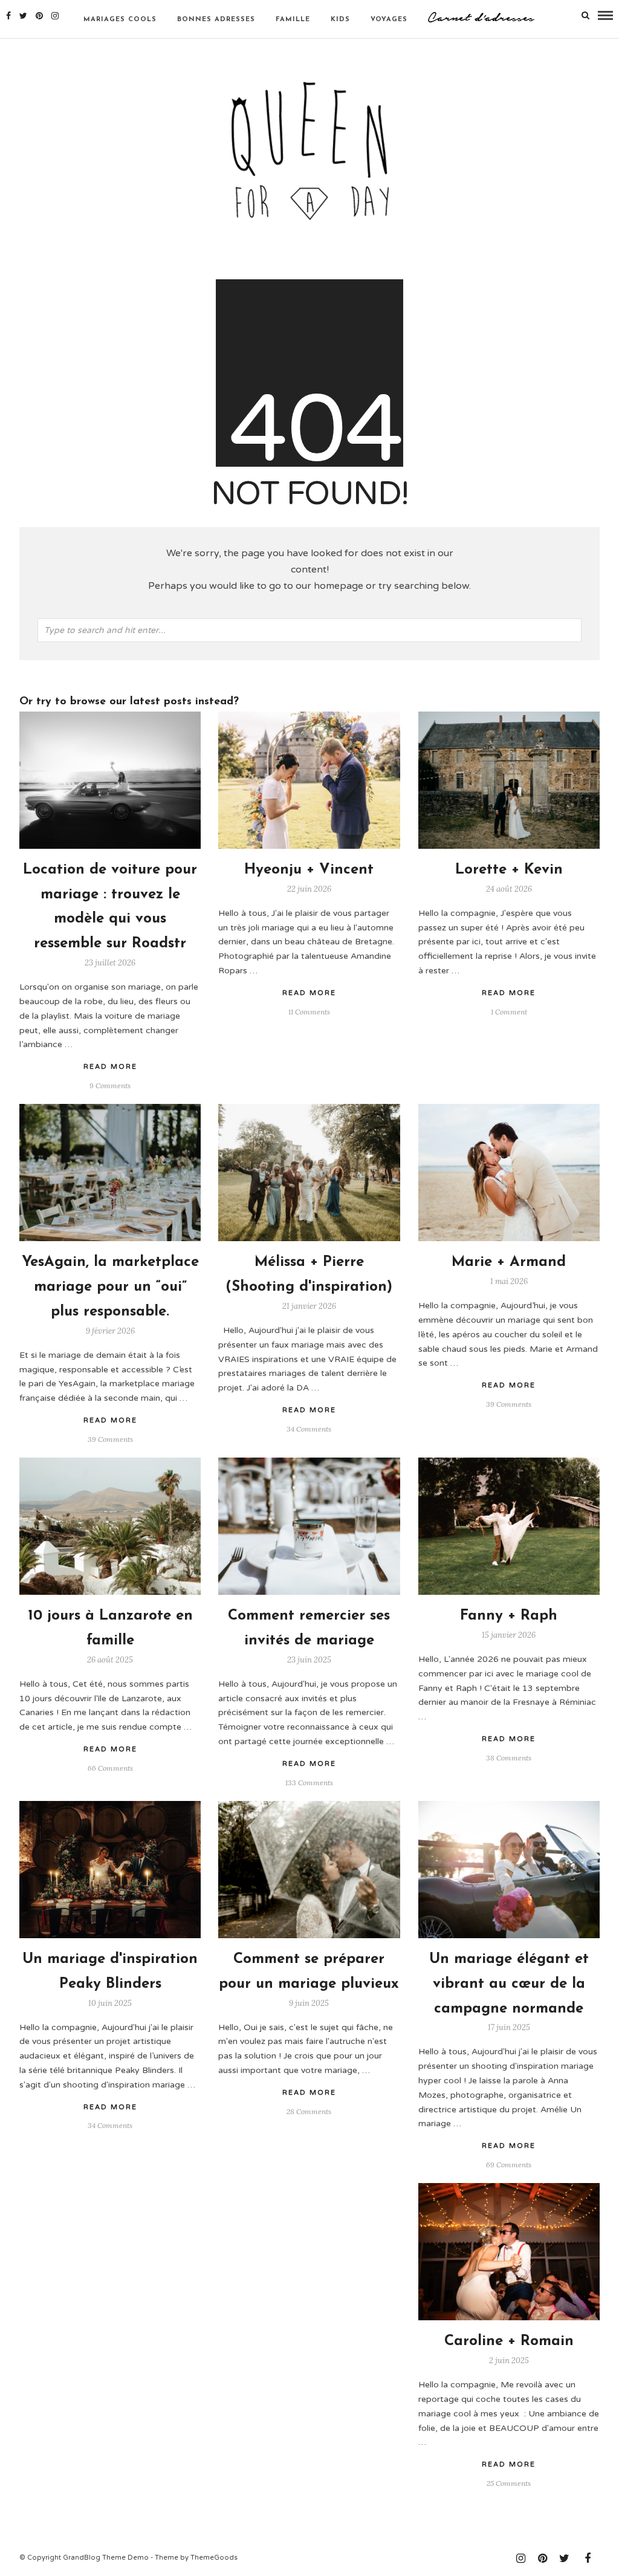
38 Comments (509, 1758)
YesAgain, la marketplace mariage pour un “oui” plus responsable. (110, 1287)
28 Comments (309, 2111)
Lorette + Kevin (509, 870)
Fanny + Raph (509, 1616)
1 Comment (509, 1012)
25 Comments (509, 2483)
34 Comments (309, 1429)
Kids (340, 20)
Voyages (389, 20)
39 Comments (509, 1404)
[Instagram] (55, 16)
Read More (509, 993)
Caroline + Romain (509, 2341)
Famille (293, 20)
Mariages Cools (120, 20)
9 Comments (110, 1085)
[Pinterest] (39, 16)
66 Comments (110, 1768)
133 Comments (309, 1783)
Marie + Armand (509, 1262)
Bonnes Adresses (216, 20)
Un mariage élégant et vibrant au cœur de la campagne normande (509, 1984)
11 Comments (309, 1012)
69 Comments (509, 2165)
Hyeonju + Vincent (309, 870)
